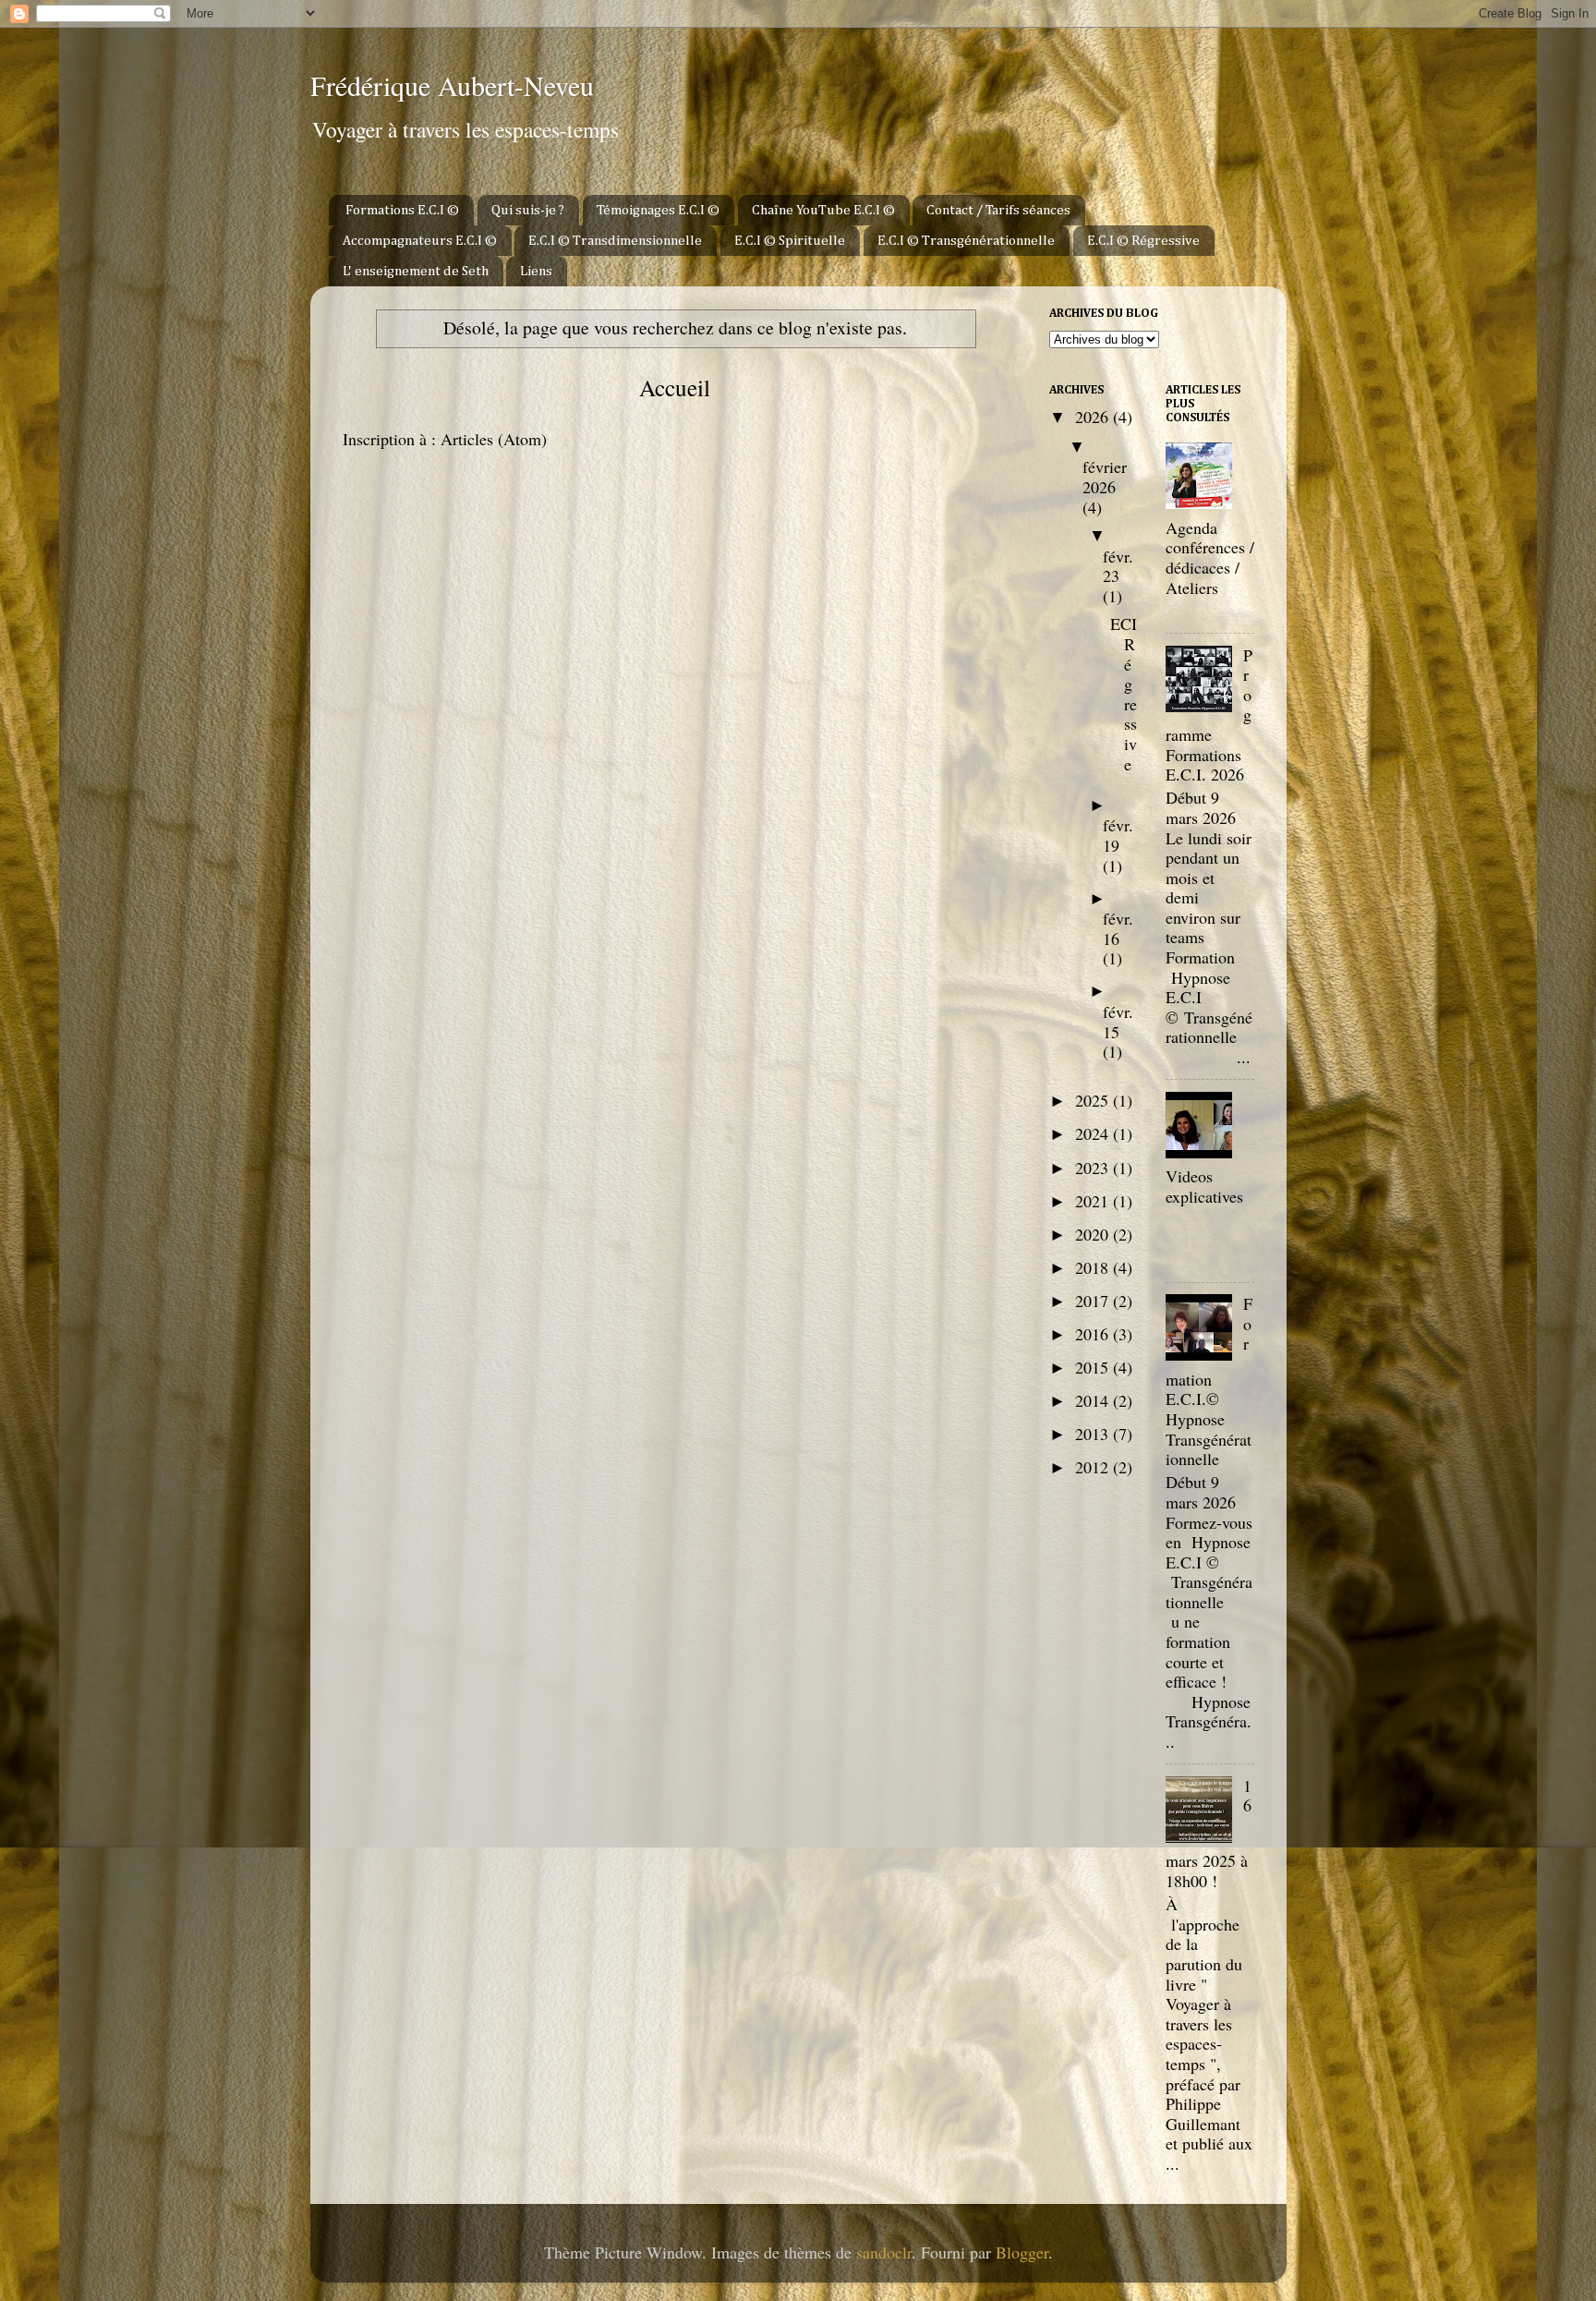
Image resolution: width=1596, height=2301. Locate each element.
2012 (1094, 1467)
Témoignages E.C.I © (658, 210)
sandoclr (884, 2252)
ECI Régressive (1124, 693)
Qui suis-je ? (528, 210)
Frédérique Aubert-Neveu (452, 85)
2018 (1094, 1267)
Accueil (675, 387)
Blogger (1022, 2252)
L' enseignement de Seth (416, 271)
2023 (1094, 1168)
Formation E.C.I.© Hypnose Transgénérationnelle (1209, 1381)
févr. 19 (1118, 835)
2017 (1094, 1301)
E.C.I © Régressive (1143, 241)
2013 (1094, 1434)
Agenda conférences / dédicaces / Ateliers (1210, 557)
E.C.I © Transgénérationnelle (966, 241)
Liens (536, 271)
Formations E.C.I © (402, 210)
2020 (1094, 1234)
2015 (1094, 1367)
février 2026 (1105, 477)
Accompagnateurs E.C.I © (420, 241)
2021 (1094, 1201)
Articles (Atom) (494, 439)
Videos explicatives (1204, 1186)
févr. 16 (1118, 928)
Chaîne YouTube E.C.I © (823, 210)
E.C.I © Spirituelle (790, 241)
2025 (1094, 1100)
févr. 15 (1118, 1022)
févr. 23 (1118, 566)
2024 (1094, 1133)
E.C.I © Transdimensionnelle (615, 241)
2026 (1094, 417)
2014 (1094, 1400)
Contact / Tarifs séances (998, 210)
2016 (1094, 1334)
